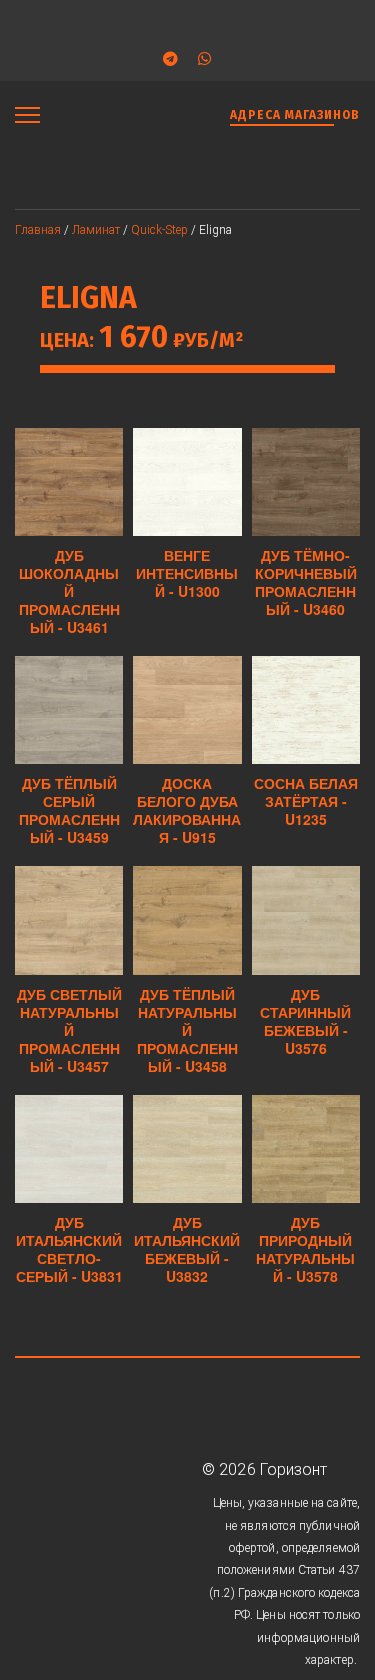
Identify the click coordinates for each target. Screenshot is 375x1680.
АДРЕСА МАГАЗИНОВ (295, 115)
